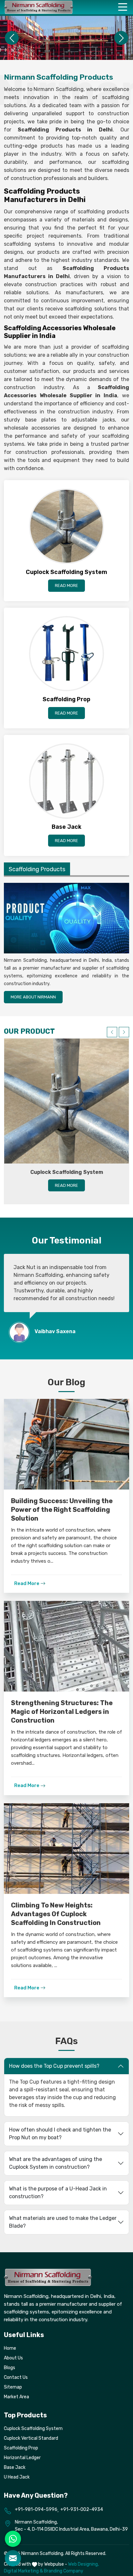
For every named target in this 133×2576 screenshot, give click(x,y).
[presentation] (112, 1032)
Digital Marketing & (23, 2571)
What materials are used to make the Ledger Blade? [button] (63, 2222)
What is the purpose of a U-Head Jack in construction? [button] (58, 2193)
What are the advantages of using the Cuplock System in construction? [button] (56, 2163)
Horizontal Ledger (22, 2458)
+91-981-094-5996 (36, 2509)
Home (10, 2348)
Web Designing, (83, 2564)
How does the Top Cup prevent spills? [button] (54, 2066)
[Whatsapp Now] (13, 2539)
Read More (66, 585)
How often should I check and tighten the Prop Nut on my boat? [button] (60, 2134)
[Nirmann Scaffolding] (39, 7)
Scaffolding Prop (21, 2448)
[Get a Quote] (13, 2558)
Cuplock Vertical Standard (31, 2438)
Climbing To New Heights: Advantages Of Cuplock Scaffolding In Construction (56, 1914)
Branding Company (64, 2571)
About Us (13, 2358)
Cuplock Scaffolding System (67, 1172)
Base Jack (15, 2467)
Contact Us (16, 2377)
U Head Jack (17, 2477)
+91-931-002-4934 (82, 2509)
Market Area (16, 2397)
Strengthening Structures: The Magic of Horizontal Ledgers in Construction (62, 1712)
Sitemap (13, 2387)
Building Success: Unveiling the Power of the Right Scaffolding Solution (62, 1510)
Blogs (10, 2368)
